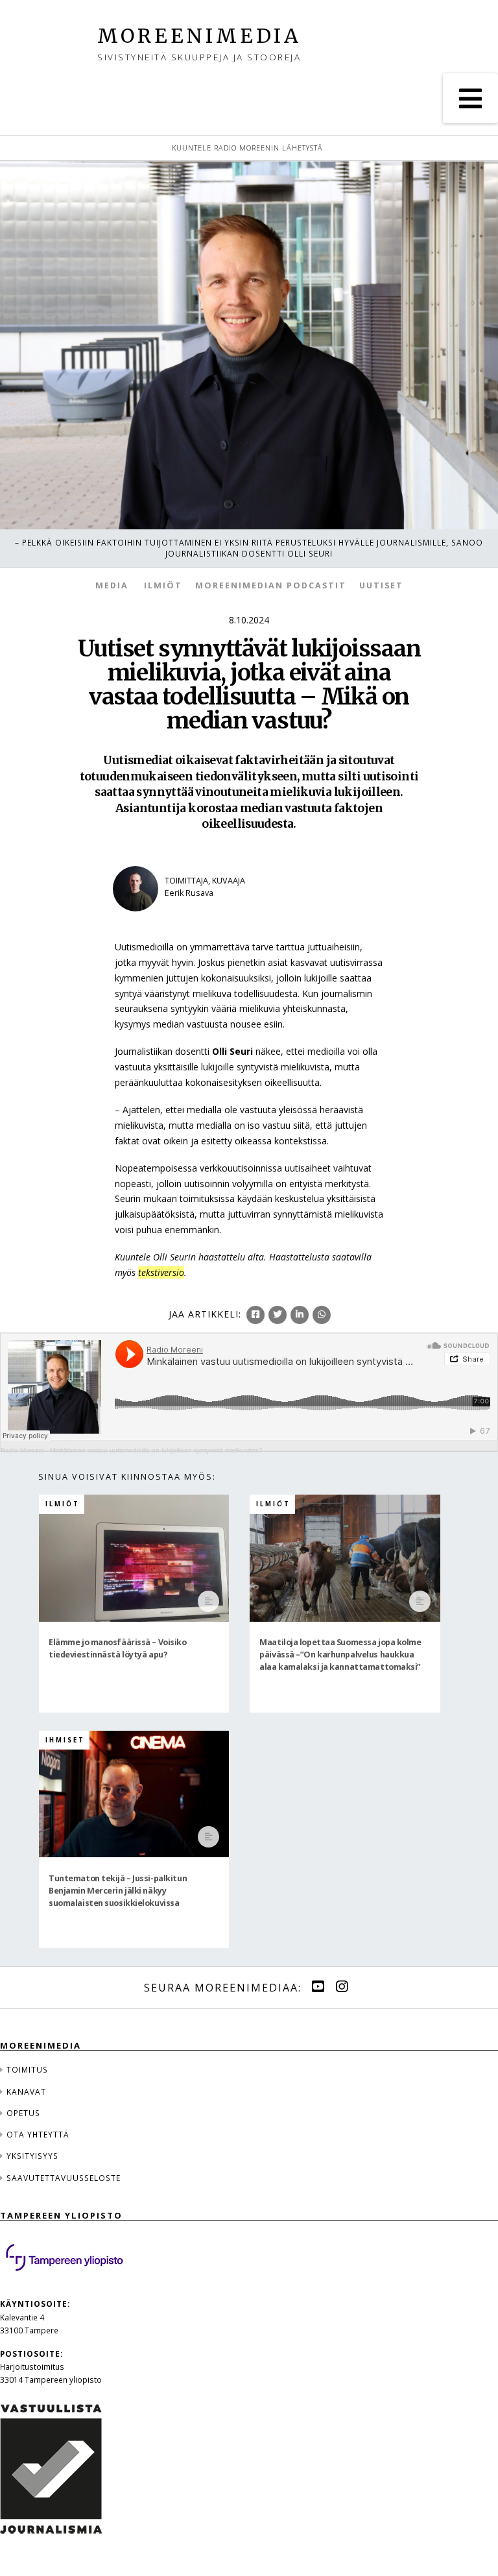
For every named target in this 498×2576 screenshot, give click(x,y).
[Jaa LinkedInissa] (300, 1315)
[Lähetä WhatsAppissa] (322, 1315)
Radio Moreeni (22, 1450)
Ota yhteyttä (38, 2134)
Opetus (23, 2113)
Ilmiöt (163, 585)
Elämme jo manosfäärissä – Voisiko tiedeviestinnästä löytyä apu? (117, 1648)
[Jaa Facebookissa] (255, 1315)
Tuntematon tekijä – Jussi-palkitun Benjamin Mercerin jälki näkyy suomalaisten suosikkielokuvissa (118, 1890)
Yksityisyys (32, 2156)
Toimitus (27, 2069)
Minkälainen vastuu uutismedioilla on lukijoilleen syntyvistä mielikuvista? (156, 1450)
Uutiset (381, 585)
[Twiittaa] (278, 1315)
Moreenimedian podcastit (271, 585)
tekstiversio (161, 1272)
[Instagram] (342, 1987)
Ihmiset (65, 1740)
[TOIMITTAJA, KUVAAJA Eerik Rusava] (187, 920)
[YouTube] (318, 1987)
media (112, 585)
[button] (470, 98)
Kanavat (26, 2091)
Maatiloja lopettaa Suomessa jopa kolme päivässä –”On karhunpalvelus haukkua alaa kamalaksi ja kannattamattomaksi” (340, 1654)
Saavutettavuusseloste (64, 2178)
